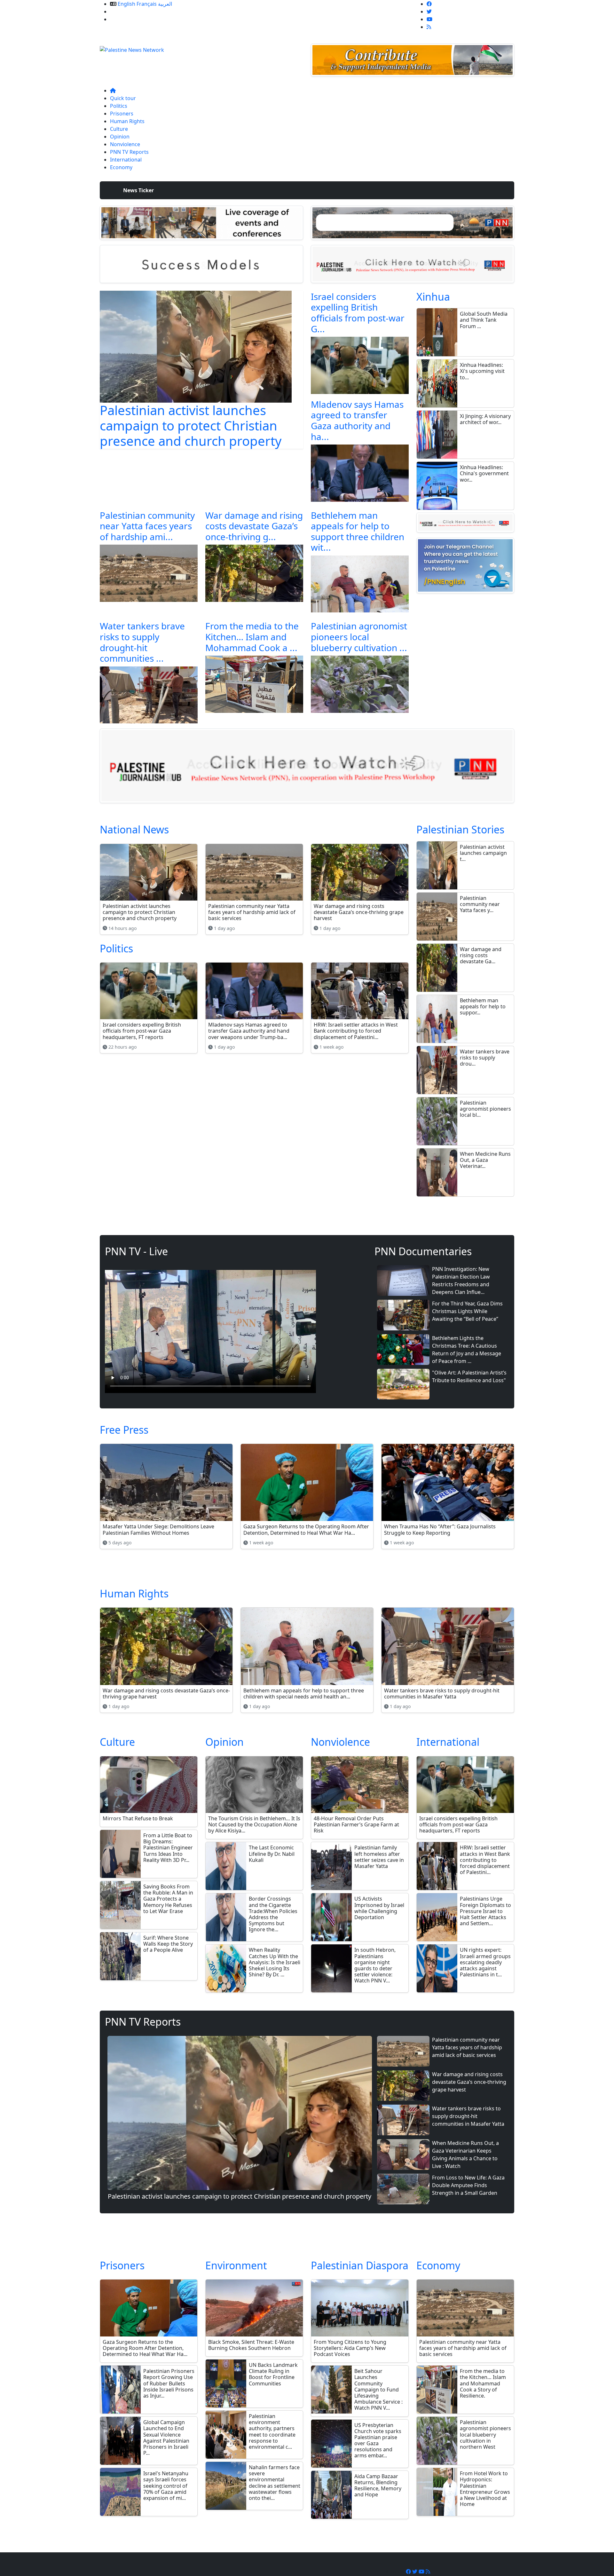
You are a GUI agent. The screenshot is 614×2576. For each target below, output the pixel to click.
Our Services (125, 12)
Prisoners (122, 114)
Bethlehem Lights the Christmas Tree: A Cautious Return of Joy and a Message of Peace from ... (467, 1350)
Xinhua (433, 297)
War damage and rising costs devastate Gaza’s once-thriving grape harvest (469, 2082)
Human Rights (127, 121)
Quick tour (123, 98)
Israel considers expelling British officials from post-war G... (358, 313)
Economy (121, 167)
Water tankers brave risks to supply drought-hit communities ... (142, 642)
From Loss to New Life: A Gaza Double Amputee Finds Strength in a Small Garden (468, 2185)
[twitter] (429, 12)
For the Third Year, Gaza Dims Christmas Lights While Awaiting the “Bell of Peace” (467, 1311)
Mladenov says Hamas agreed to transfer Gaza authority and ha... (357, 420)
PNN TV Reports (129, 152)
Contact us (123, 19)
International (126, 160)
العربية (165, 4)
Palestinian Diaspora (360, 2265)
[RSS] (429, 27)
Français (147, 4)
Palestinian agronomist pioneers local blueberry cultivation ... (359, 637)
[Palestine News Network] (132, 48)
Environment (236, 2265)
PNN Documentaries (423, 1251)
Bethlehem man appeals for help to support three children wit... (358, 531)
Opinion (120, 137)
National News (134, 829)
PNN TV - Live (136, 1251)
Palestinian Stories (460, 829)
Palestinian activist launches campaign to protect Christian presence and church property (191, 425)
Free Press (124, 1430)
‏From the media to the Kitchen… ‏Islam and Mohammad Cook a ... (252, 637)
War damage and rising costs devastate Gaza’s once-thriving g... (254, 526)
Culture (119, 129)
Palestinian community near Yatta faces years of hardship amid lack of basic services (467, 2047)
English (126, 4)
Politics (119, 106)
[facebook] (429, 4)
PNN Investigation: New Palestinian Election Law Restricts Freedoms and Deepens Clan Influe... (461, 1280)
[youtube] (429, 19)
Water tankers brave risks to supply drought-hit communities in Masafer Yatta (468, 2116)
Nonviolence (125, 144)
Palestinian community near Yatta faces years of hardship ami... (147, 526)
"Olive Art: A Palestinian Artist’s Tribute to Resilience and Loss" (469, 1376)
